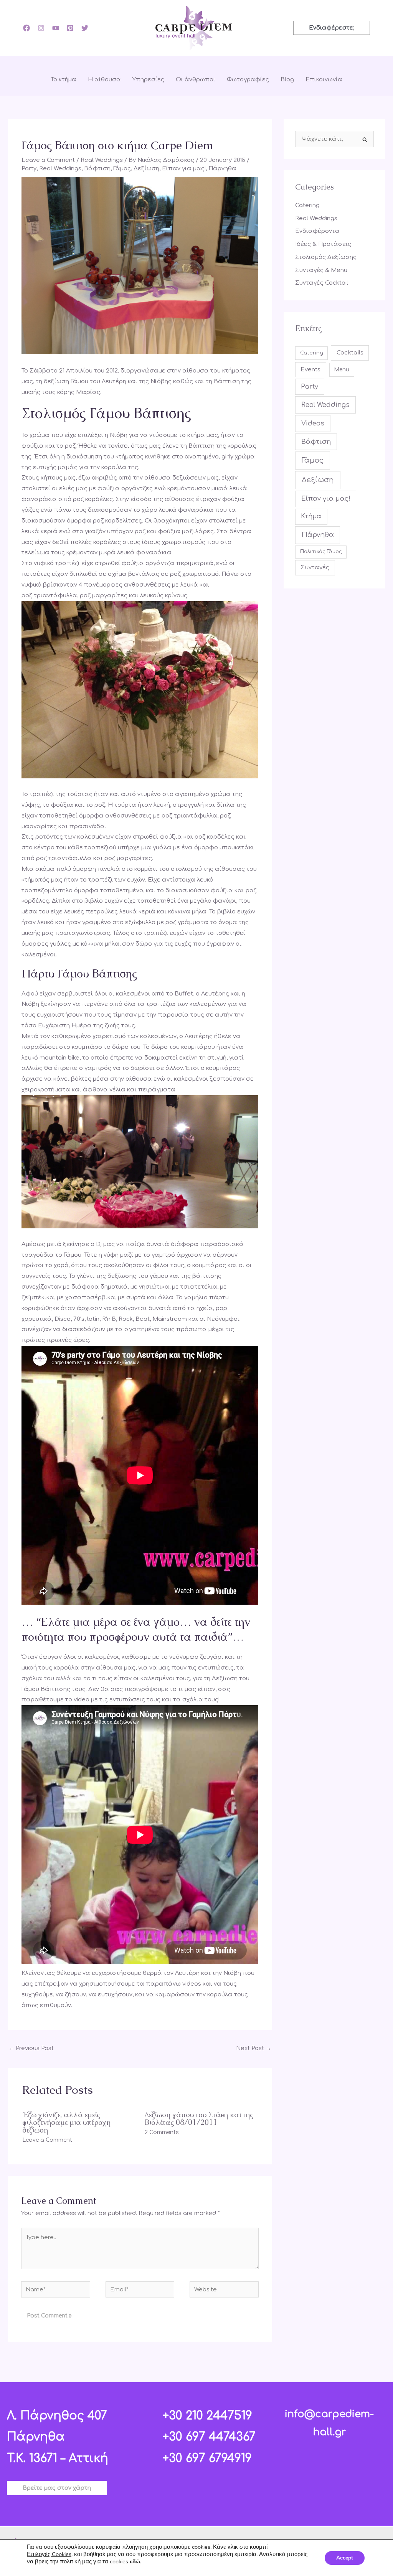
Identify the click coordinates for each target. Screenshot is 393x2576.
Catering (307, 205)
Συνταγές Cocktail (322, 283)
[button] (332, 28)
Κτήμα (311, 516)
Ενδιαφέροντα (317, 231)
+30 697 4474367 (209, 2437)
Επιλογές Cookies (49, 2554)
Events (310, 369)
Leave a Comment (48, 160)
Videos (313, 423)
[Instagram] (41, 28)
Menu (342, 370)
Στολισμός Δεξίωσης (326, 257)
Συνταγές (315, 568)
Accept (345, 2558)
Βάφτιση (97, 169)
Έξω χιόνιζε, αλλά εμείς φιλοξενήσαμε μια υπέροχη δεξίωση (66, 2122)
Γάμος (122, 169)
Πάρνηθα (222, 169)
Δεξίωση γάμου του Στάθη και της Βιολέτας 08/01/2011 (199, 2118)
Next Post (254, 2048)
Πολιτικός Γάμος (321, 552)
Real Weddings (102, 160)
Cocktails (350, 353)
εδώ (135, 2562)
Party (29, 169)
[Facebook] (26, 28)
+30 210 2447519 (207, 2416)
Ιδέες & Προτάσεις (323, 244)
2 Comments (162, 2132)
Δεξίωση (146, 169)
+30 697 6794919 (207, 2458)
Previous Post (31, 2048)
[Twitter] (85, 28)
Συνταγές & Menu (321, 270)
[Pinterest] (70, 28)
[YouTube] (56, 28)
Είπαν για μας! (184, 169)
